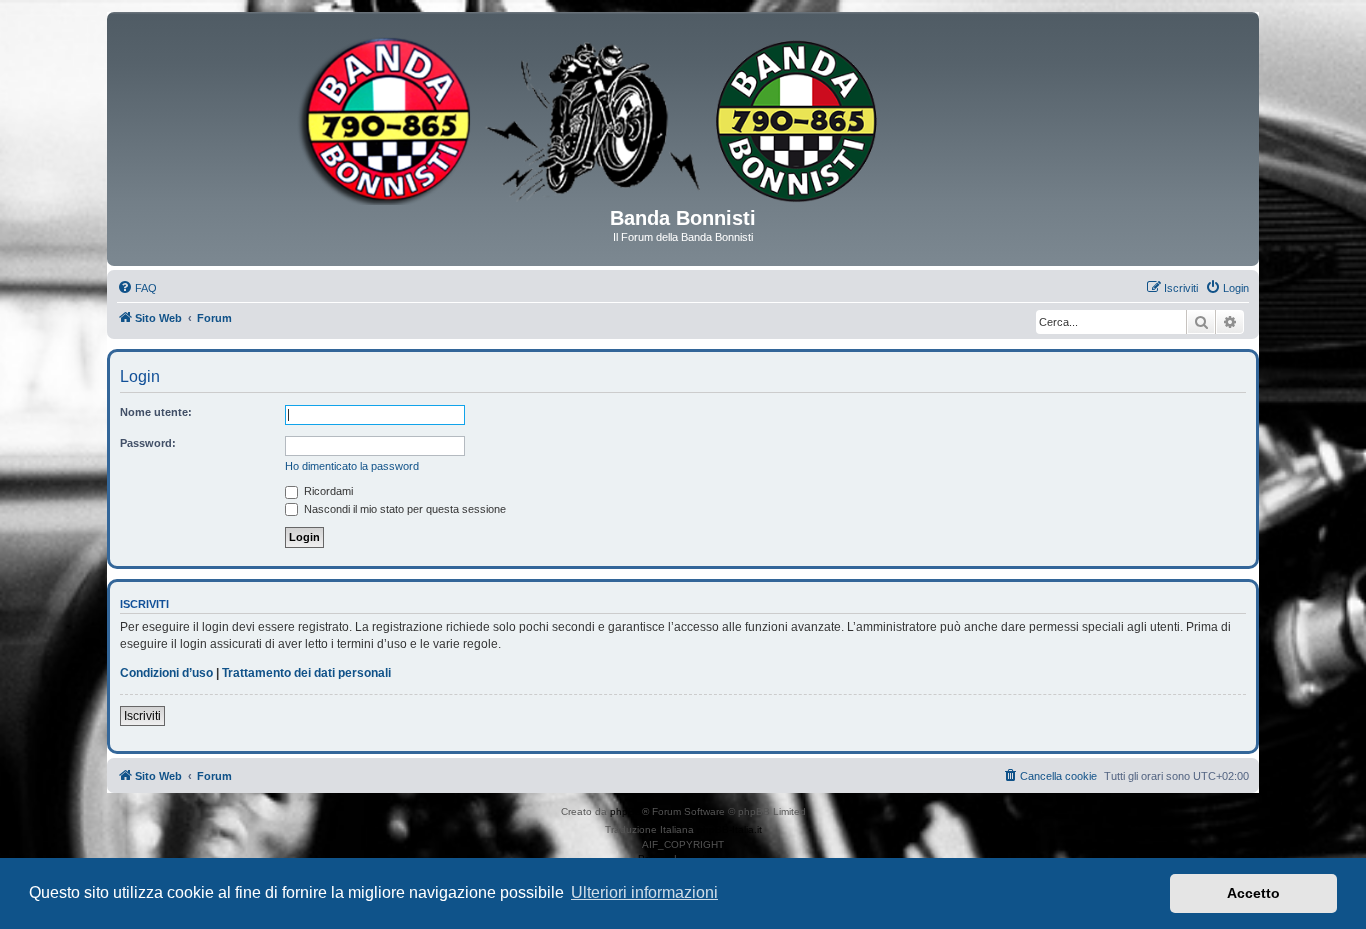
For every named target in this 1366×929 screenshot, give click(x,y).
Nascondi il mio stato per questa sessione (403, 509)
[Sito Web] (683, 117)
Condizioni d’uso (166, 673)
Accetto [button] (1253, 893)
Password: (148, 443)
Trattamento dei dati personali (306, 673)
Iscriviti (142, 716)
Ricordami (327, 491)
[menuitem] (137, 288)
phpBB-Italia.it (729, 829)
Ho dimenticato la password (352, 466)
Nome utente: (156, 412)
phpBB (626, 811)
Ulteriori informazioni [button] (644, 892)
